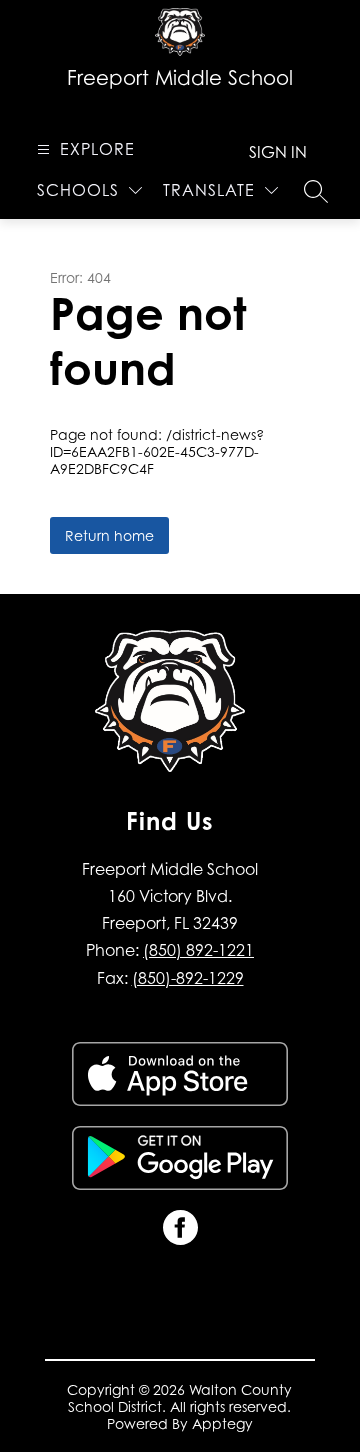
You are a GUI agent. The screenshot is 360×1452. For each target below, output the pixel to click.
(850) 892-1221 (198, 950)
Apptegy (222, 1423)
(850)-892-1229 (188, 978)
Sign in (278, 152)
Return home (109, 535)
